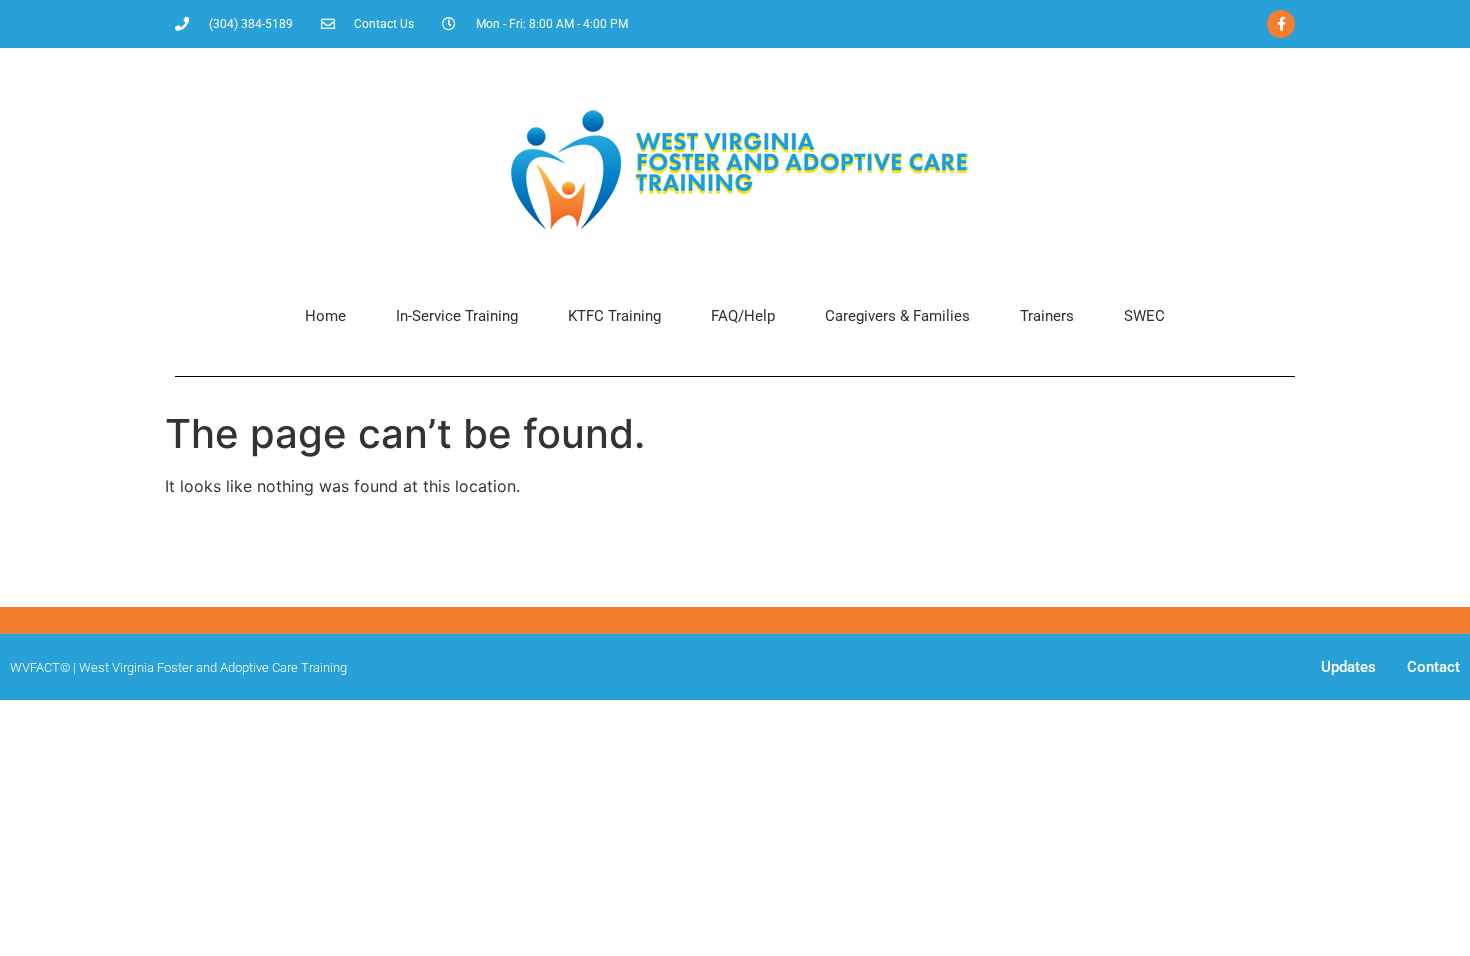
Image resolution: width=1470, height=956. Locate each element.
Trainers (1047, 316)
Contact (1433, 667)
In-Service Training (457, 316)
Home (325, 316)
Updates (1348, 667)
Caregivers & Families (897, 316)
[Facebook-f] (1281, 24)
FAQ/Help (743, 316)
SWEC (1144, 316)
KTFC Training (614, 316)
